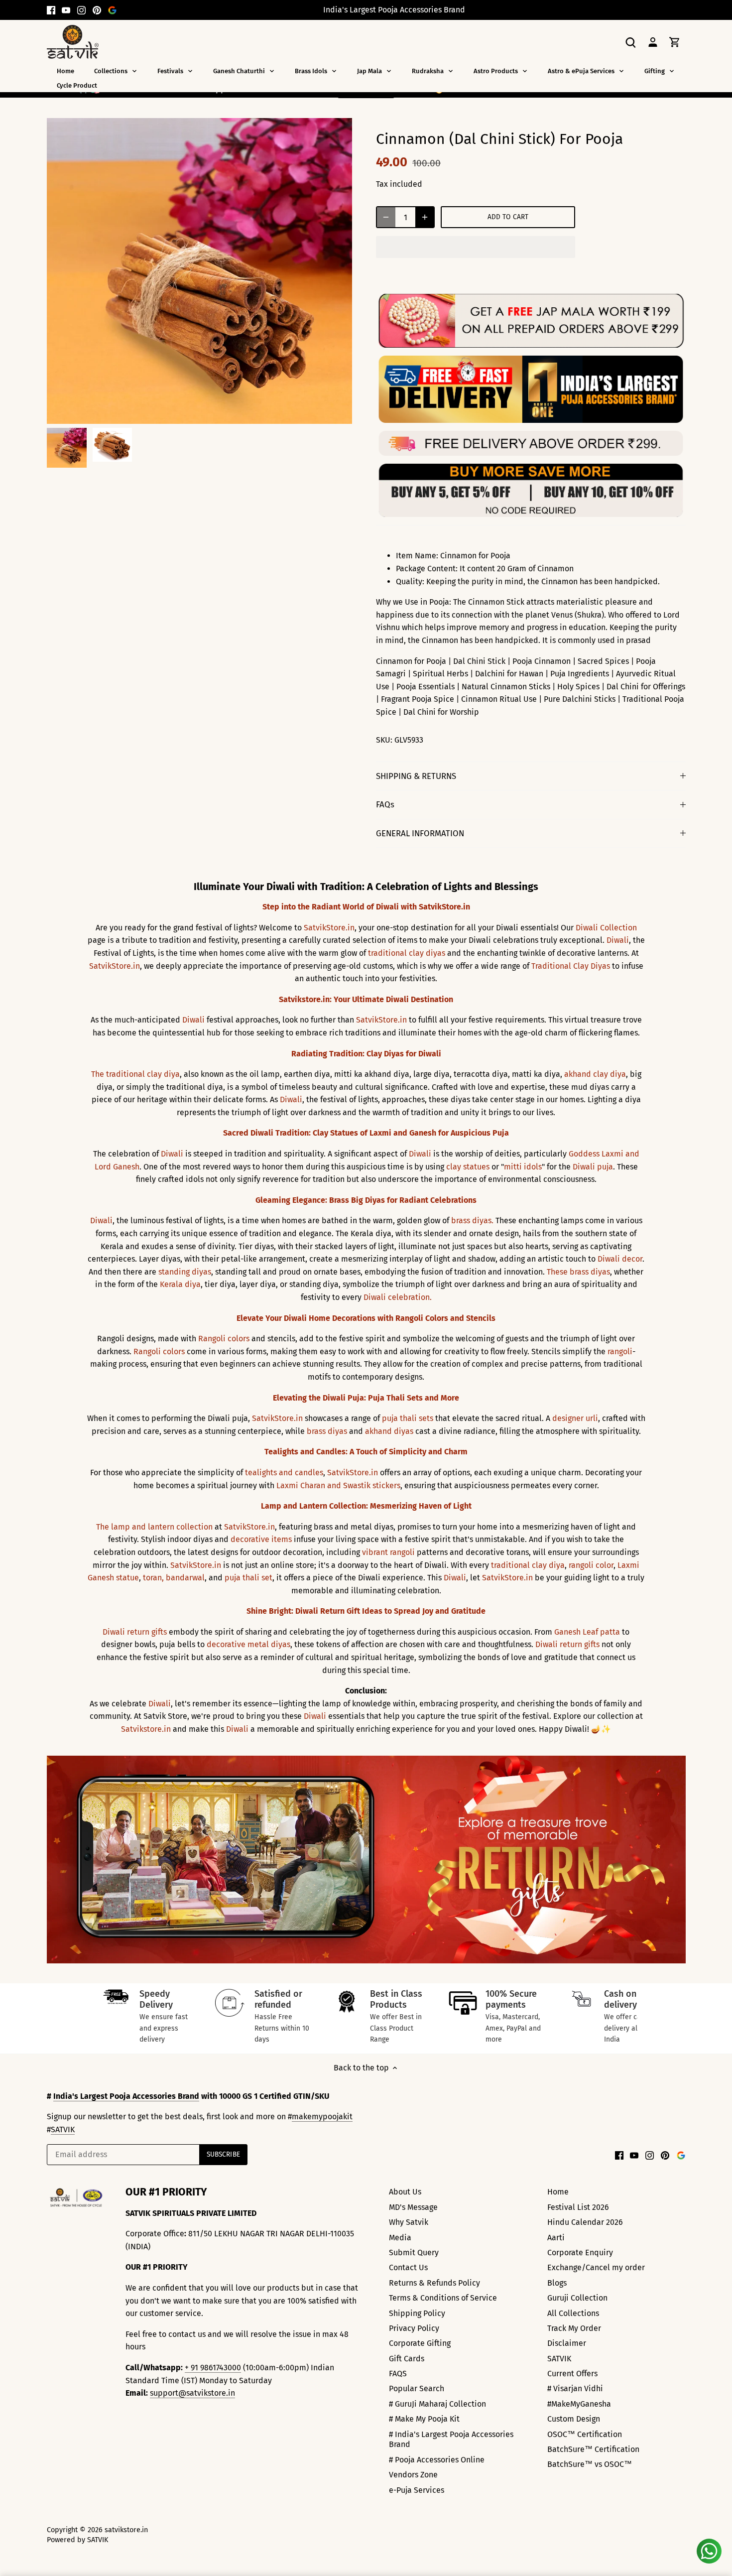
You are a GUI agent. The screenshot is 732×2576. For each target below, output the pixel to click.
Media (400, 2238)
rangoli (620, 1352)
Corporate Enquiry (580, 2253)
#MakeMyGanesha (579, 2404)
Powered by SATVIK (77, 2540)
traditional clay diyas (407, 953)
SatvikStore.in (329, 928)
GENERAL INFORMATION (420, 833)
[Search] (631, 42)
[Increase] (425, 217)
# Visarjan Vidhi (575, 2388)
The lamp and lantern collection (154, 1527)
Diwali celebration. (398, 1297)
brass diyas (327, 1431)
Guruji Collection (577, 2298)
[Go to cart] (675, 42)
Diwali (618, 940)
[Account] (653, 42)
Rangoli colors (224, 1339)
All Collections (573, 2313)
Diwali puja (593, 1167)
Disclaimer (567, 2343)
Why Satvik (409, 2222)
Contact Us (408, 2267)
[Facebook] (51, 10)
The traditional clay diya (135, 1074)
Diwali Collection (606, 928)
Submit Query (414, 2253)
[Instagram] (81, 10)
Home (558, 2192)
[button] (476, 247)
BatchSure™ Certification (593, 2449)
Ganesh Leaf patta (587, 1632)
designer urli (575, 1418)
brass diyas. (472, 1221)
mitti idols (523, 1167)
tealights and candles (284, 1473)
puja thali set (248, 1578)
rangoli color (591, 1565)
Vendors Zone (413, 2475)
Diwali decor (620, 1259)
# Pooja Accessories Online (437, 2460)
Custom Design (574, 2419)
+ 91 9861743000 (213, 2368)
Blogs (557, 2283)
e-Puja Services (417, 2490)
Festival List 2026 (578, 2207)
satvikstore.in (126, 2530)
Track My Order (574, 2328)
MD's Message (413, 2207)
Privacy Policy (414, 2328)
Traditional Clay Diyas (571, 966)
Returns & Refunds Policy (434, 2283)
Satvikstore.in (146, 1729)
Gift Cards (407, 2359)
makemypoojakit (322, 2117)
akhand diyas (389, 1431)
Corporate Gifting (420, 2343)
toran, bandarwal (174, 1578)
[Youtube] (66, 10)
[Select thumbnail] (67, 448)
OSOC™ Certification (585, 2434)
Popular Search (417, 2388)
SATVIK (63, 2129)
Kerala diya (180, 1284)
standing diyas (185, 1272)
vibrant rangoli (388, 1552)
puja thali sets (408, 1418)
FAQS (398, 2374)
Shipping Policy (417, 2313)
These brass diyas (578, 1272)
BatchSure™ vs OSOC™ (590, 2464)
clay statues (468, 1167)
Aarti (556, 2238)
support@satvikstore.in (192, 2393)
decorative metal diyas (248, 1644)
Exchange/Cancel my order (596, 2267)
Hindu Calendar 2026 (585, 2222)
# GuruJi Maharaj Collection (437, 2404)
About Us (405, 2192)
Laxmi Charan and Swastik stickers (338, 1485)
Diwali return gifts (135, 1632)
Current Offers (572, 2374)
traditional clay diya (528, 1565)
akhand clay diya (595, 1074)
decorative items (261, 1539)
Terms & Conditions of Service (443, 2298)
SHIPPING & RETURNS (416, 776)
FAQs (385, 804)
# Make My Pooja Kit (424, 2419)
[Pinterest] (97, 10)
